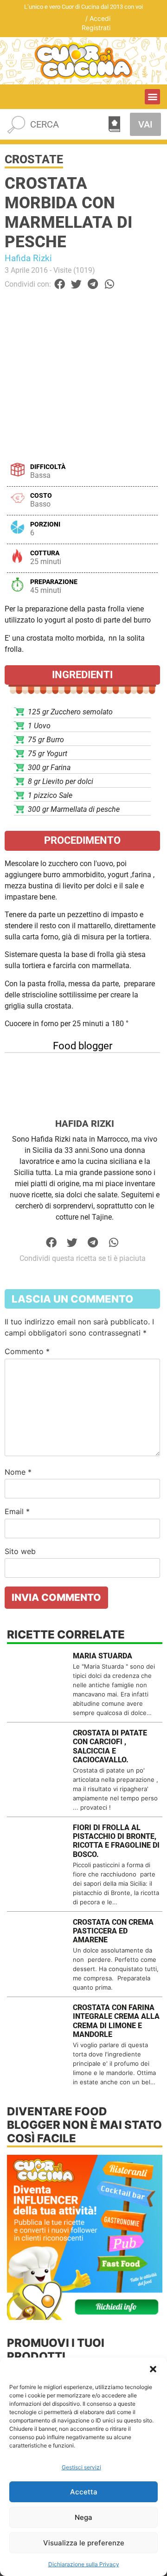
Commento (27, 1351)
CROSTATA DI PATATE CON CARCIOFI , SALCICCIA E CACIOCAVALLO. (110, 1746)
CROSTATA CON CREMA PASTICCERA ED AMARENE (113, 1931)
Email (17, 1511)
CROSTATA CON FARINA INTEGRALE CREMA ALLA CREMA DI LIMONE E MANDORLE (116, 2021)
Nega (83, 2517)
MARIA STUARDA (103, 1656)
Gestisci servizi (81, 2467)
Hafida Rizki (28, 258)
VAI (145, 124)
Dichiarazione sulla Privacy (84, 2564)
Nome (18, 1472)
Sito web (20, 1551)
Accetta (84, 2492)
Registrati (96, 28)
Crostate (34, 159)
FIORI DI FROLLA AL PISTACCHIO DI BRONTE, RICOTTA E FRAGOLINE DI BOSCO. (116, 1841)
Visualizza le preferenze (84, 2543)
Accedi (100, 18)
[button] (153, 2369)
